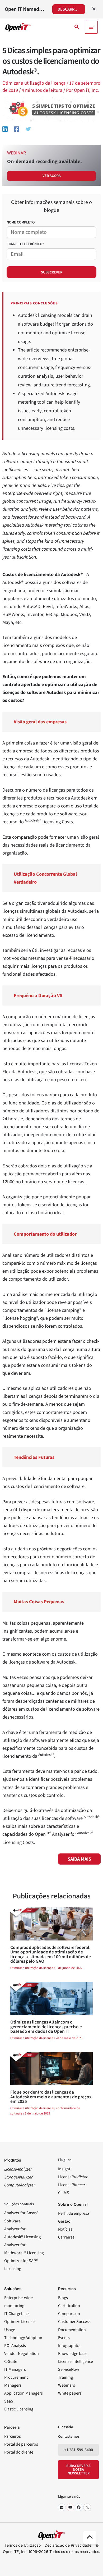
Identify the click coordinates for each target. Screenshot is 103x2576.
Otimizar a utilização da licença (34, 83)
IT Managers (15, 2369)
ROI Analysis (15, 2346)
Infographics (69, 2346)
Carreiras (66, 2237)
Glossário (66, 2427)
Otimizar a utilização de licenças (32, 2108)
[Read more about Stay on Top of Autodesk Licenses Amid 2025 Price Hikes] (51, 2068)
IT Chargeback (17, 2314)
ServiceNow (69, 2369)
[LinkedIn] (62, 2507)
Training (65, 2377)
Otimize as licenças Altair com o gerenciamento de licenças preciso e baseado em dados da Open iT (46, 2027)
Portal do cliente (19, 2452)
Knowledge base (73, 2354)
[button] (77, 27)
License (73, 2177)
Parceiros (13, 2436)
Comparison (69, 2314)
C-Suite (11, 2362)
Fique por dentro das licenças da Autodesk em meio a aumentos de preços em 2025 (51, 2097)
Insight (64, 2169)
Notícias (65, 2229)
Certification (69, 2306)
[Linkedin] (5, 129)
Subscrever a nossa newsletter (78, 2470)
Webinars (67, 2385)
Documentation (72, 2330)
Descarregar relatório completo (71, 9)
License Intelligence (76, 2362)
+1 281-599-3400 (79, 2450)
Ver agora (52, 176)
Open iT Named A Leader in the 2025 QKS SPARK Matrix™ (25, 9)
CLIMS (64, 2193)
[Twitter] (28, 129)
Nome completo (21, 222)
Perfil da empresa (74, 2213)
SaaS (9, 2401)
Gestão (64, 2221)
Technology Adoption (23, 2338)
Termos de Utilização (23, 2545)
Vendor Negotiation (22, 2354)
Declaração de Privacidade (68, 2545)
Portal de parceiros (21, 2444)
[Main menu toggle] (91, 27)
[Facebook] (17, 129)
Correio (25, 244)
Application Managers (24, 2393)
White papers (70, 2393)
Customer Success (74, 2322)
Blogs (63, 2298)
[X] (87, 2507)
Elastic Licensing (19, 2409)
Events (64, 2338)
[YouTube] (70, 2507)
